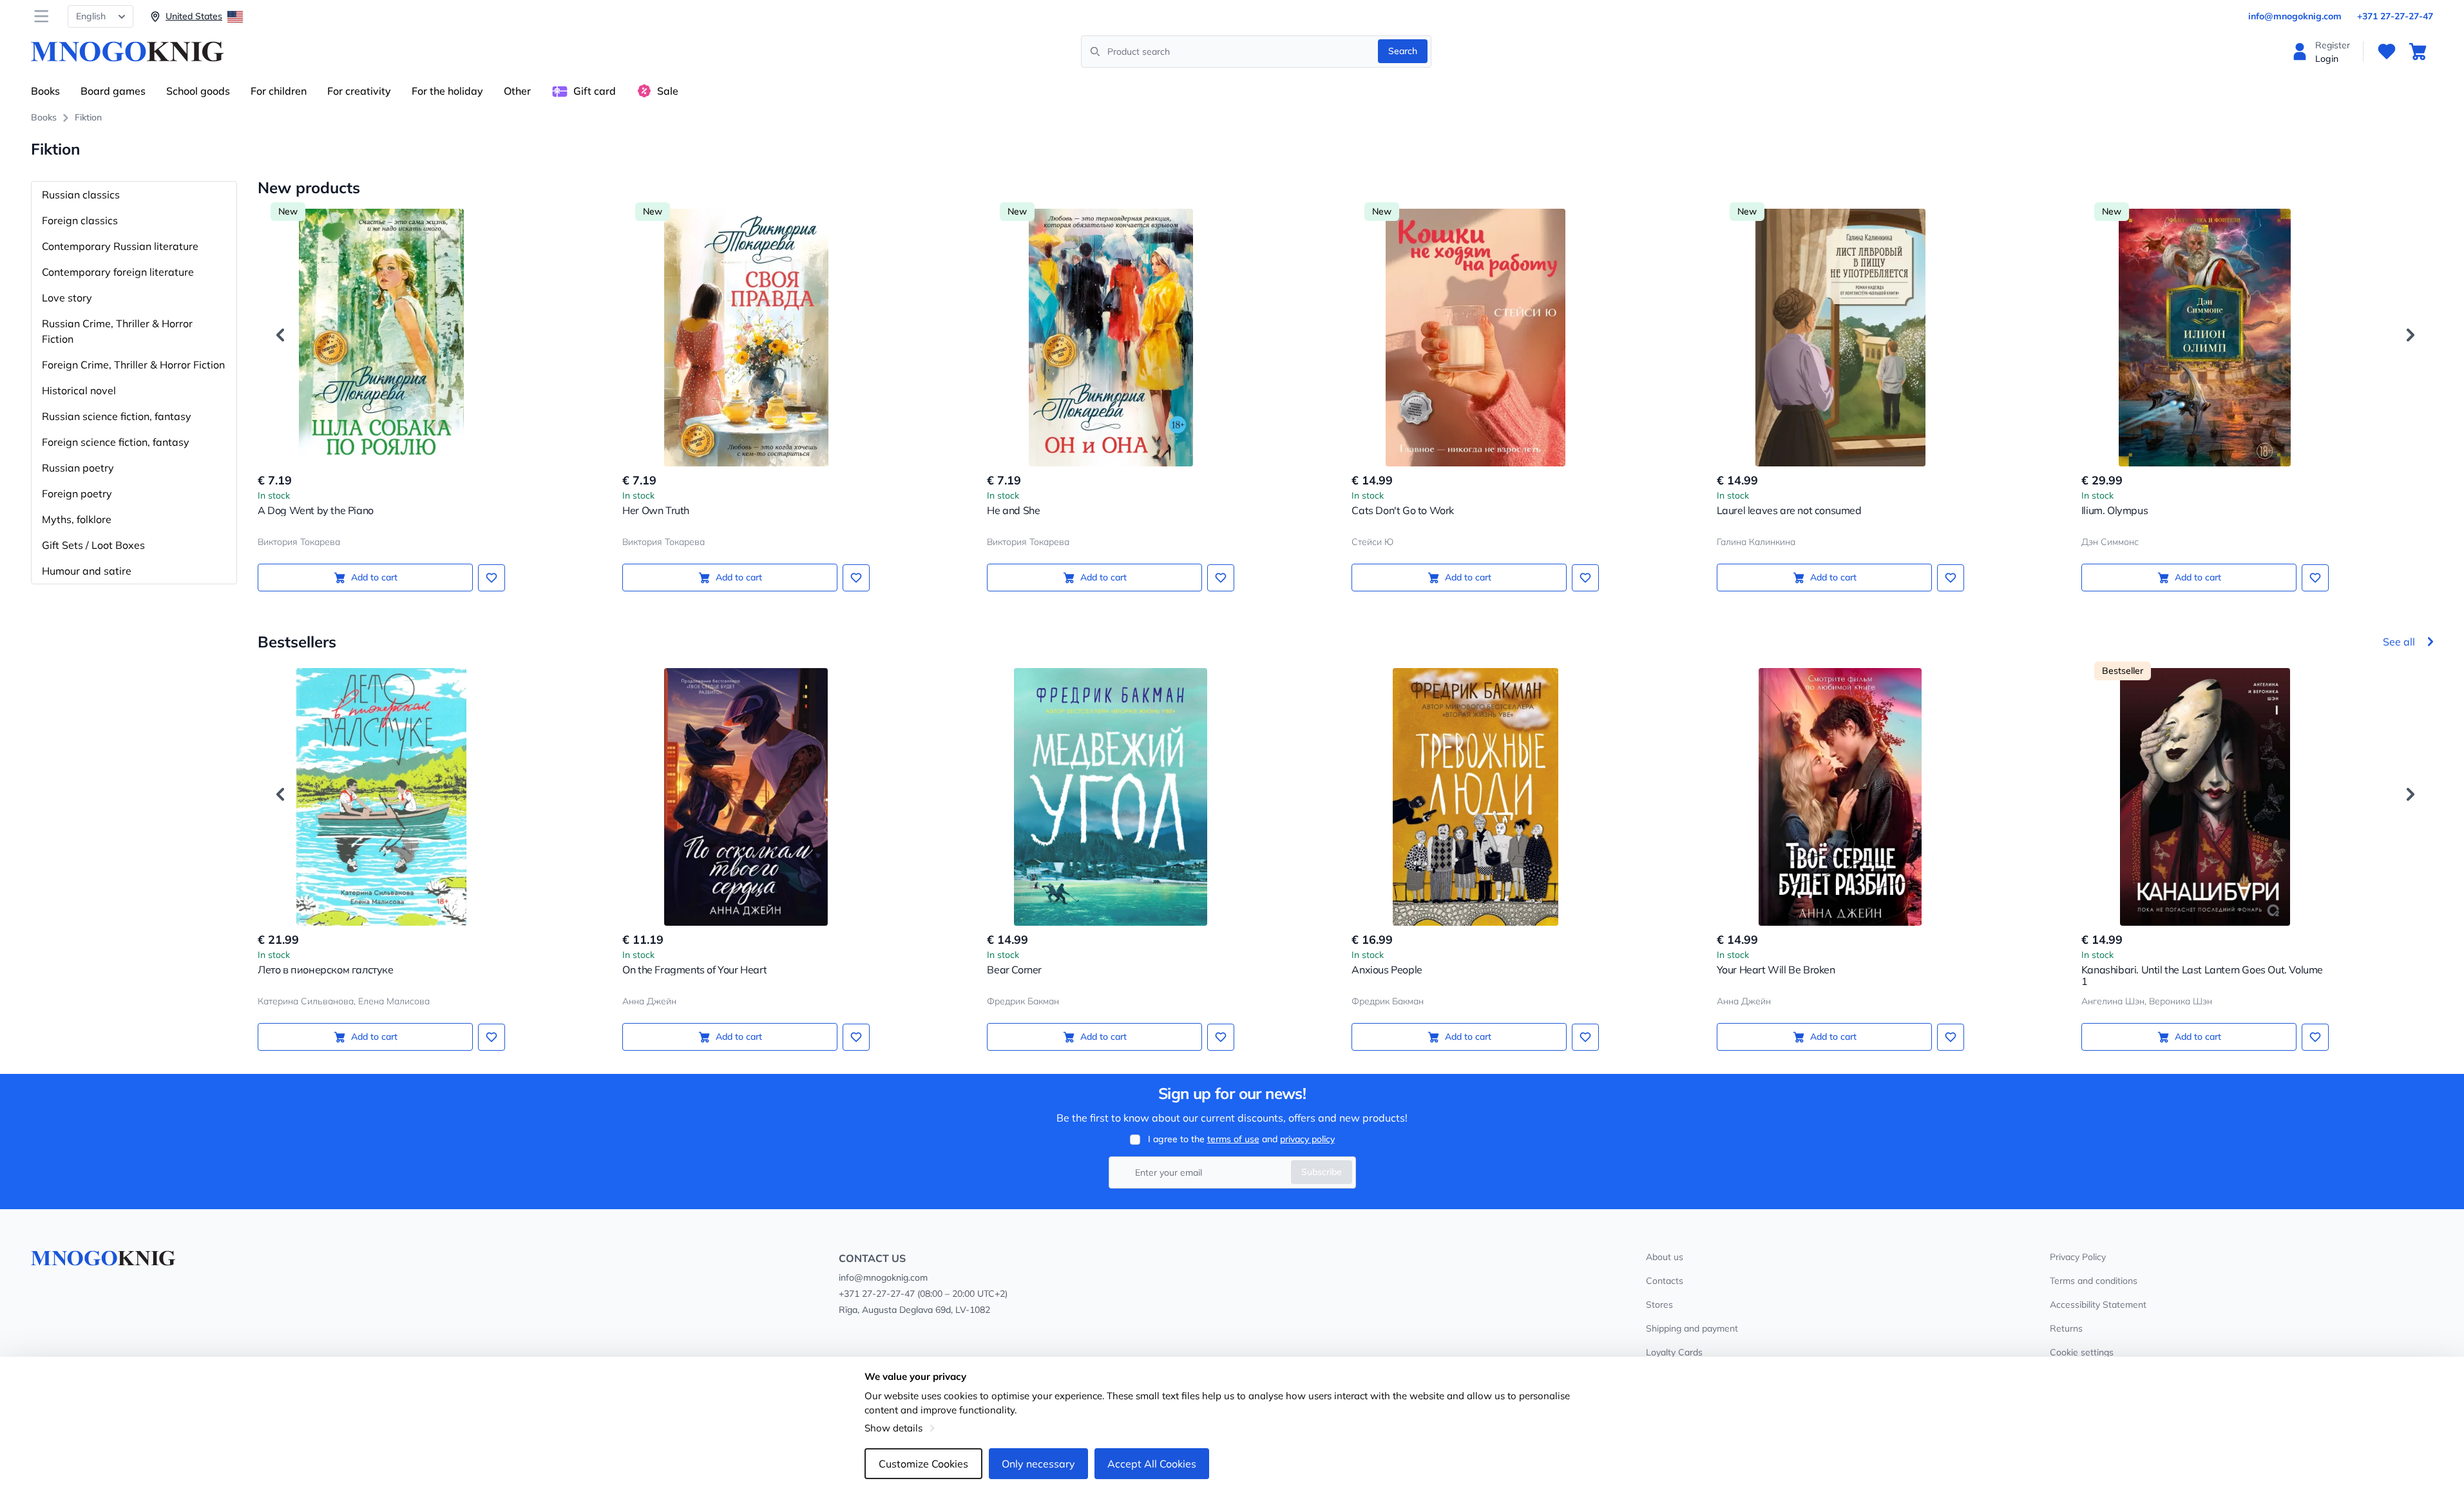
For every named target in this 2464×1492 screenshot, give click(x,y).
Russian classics (81, 195)
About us (1665, 1257)
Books (45, 91)
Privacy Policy (2078, 1257)
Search (1403, 51)
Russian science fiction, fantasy (117, 416)
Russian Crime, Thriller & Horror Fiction (117, 331)
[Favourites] (2387, 52)
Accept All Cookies (1152, 1464)
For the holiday (447, 91)
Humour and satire (87, 571)
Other (517, 91)
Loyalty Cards (1674, 1352)
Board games (113, 91)
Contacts (1665, 1281)
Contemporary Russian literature (120, 246)
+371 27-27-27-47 (2395, 16)
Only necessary (1038, 1464)
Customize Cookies (923, 1464)
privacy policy (1307, 1139)
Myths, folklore (77, 519)
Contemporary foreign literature (118, 272)
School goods (198, 91)
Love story (67, 298)
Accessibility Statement (2098, 1305)
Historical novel (79, 390)
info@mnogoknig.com (2295, 16)
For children (279, 91)
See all (2399, 642)
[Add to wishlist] (492, 578)
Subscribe (1322, 1172)
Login (2327, 59)
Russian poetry (78, 468)
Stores (1659, 1305)
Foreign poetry (77, 493)
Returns (2066, 1328)
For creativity (359, 91)
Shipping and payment (1692, 1328)
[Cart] (2418, 52)
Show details (893, 1428)
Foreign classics (80, 220)
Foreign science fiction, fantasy (116, 442)
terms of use (1233, 1139)
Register (2333, 45)
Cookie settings (2082, 1352)
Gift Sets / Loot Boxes (93, 545)
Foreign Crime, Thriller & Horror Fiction (133, 365)
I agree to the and (1241, 1139)
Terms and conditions (2094, 1281)
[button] (280, 335)
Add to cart (374, 577)
